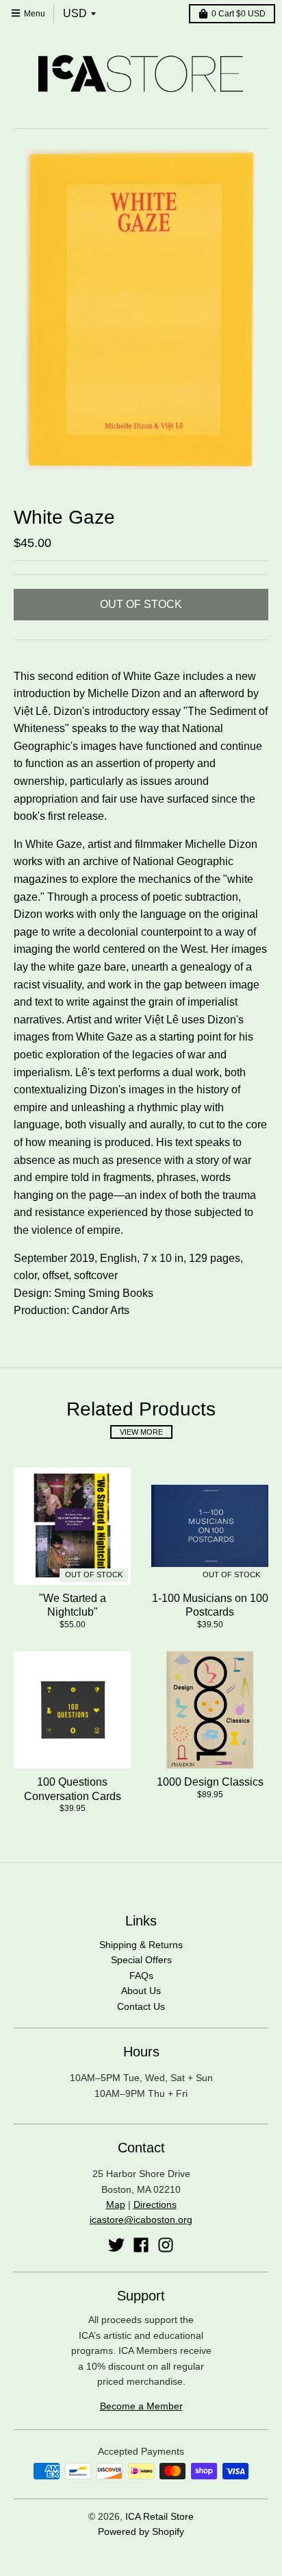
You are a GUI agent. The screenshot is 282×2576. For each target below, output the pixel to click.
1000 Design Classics (210, 1782)
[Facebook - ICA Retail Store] (141, 2245)
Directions (155, 2204)
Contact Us (141, 2006)
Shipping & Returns (141, 1945)
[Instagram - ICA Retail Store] (166, 2245)
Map (116, 2204)
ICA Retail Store (159, 2516)
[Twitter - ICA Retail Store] (116, 2245)
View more (141, 1432)
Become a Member (141, 2406)
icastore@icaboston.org (141, 2220)
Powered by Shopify (141, 2531)
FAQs (141, 1976)
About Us (141, 1991)
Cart (239, 14)
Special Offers (141, 1960)
